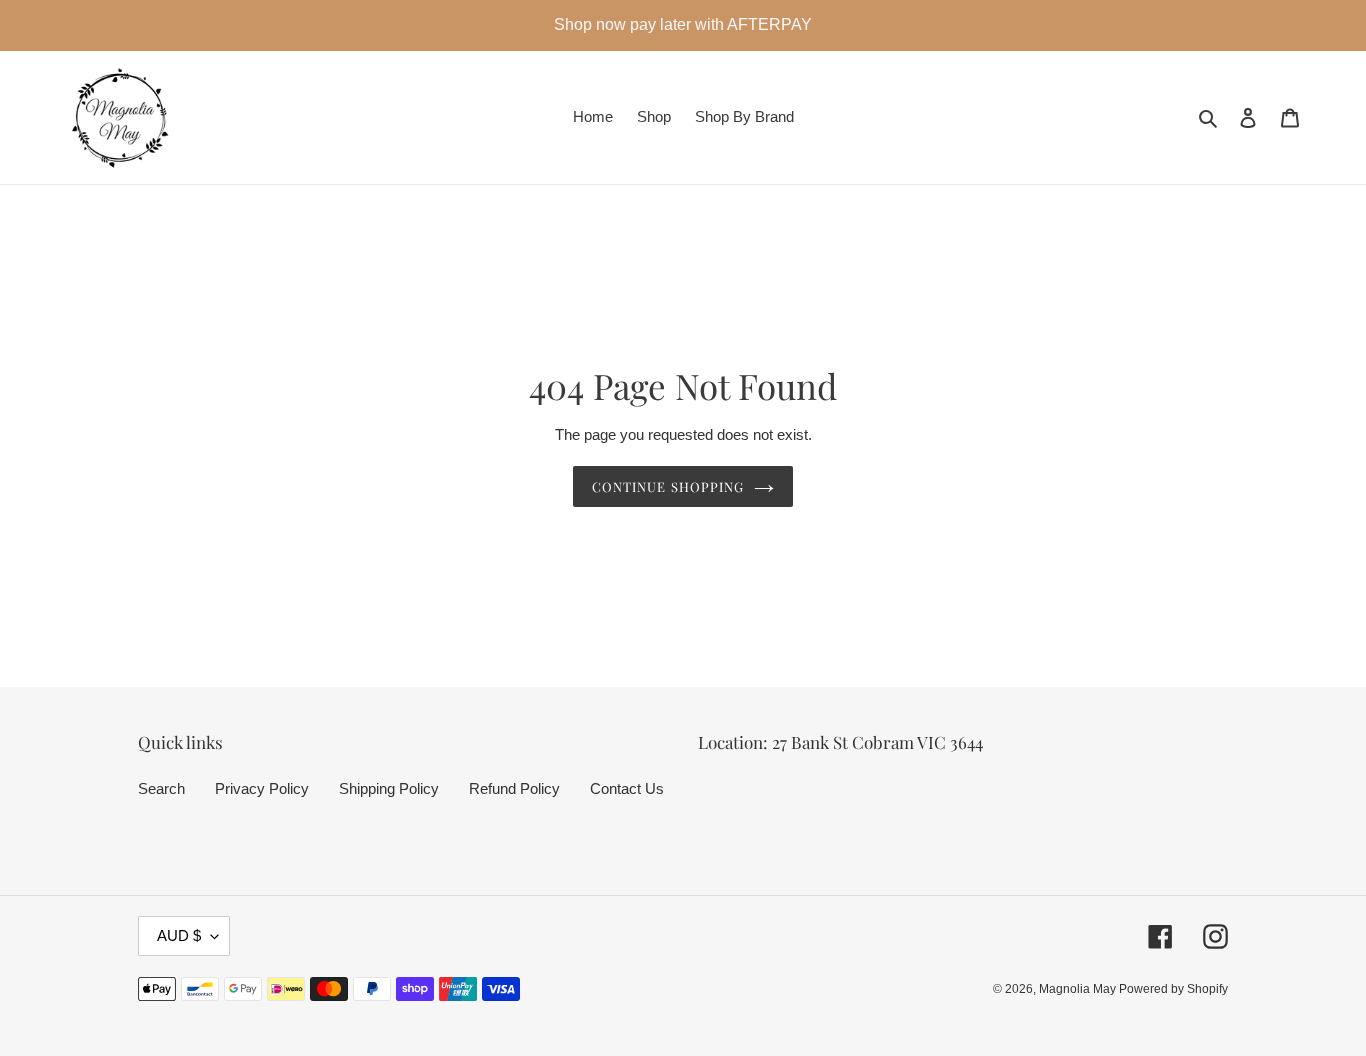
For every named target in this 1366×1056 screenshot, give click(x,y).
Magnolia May (1079, 989)
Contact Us (627, 788)
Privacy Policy (262, 788)
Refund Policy (514, 788)
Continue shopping (668, 486)
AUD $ (179, 935)
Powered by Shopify (1173, 989)
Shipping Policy (389, 788)
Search (161, 788)
